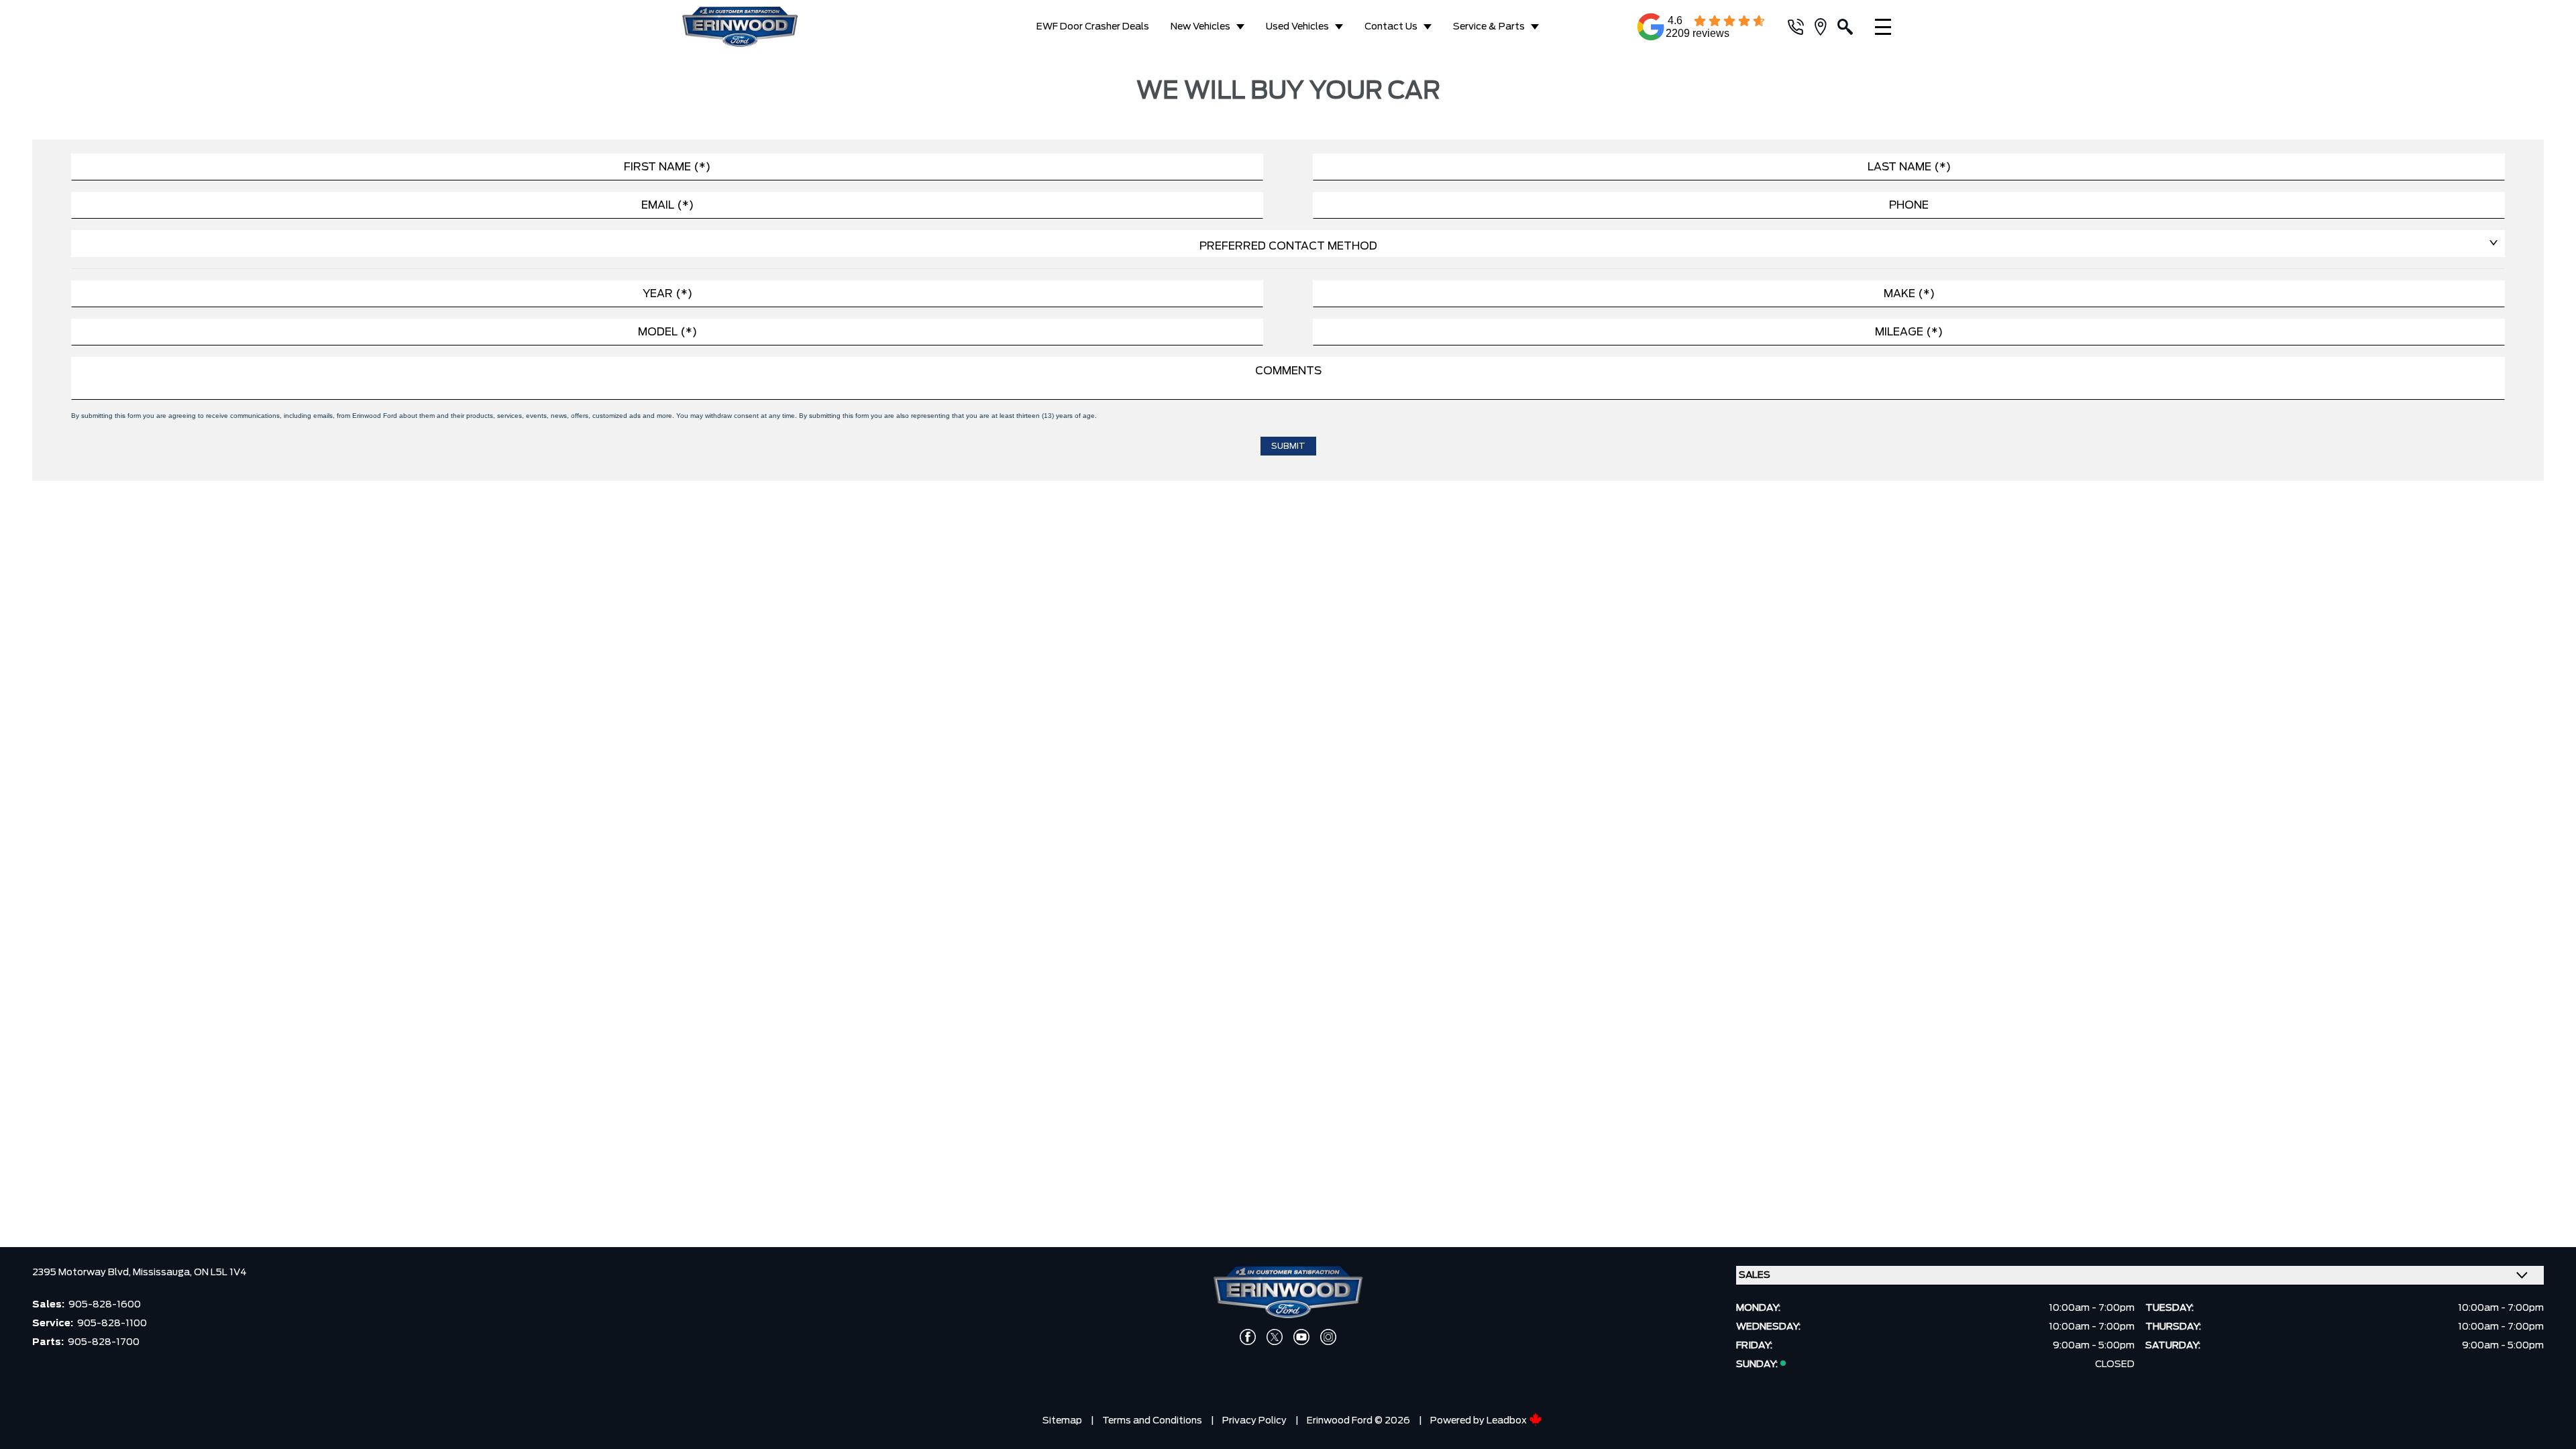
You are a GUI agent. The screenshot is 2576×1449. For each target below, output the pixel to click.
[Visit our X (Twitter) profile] (1275, 1337)
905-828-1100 (112, 1324)
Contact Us (1391, 27)
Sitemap (1062, 1421)
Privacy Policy (1254, 1421)
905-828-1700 (104, 1342)
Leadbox (1508, 1421)
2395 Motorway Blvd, (83, 1273)
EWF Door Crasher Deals (1093, 27)
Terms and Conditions (1152, 1421)
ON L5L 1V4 (220, 1273)
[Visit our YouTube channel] (1301, 1337)
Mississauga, (163, 1273)
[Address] (1826, 27)
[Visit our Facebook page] (1248, 1337)
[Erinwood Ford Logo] (773, 27)
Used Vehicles (1297, 27)
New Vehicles (1200, 27)
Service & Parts (1489, 27)
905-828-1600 (105, 1305)
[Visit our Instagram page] (1328, 1337)
